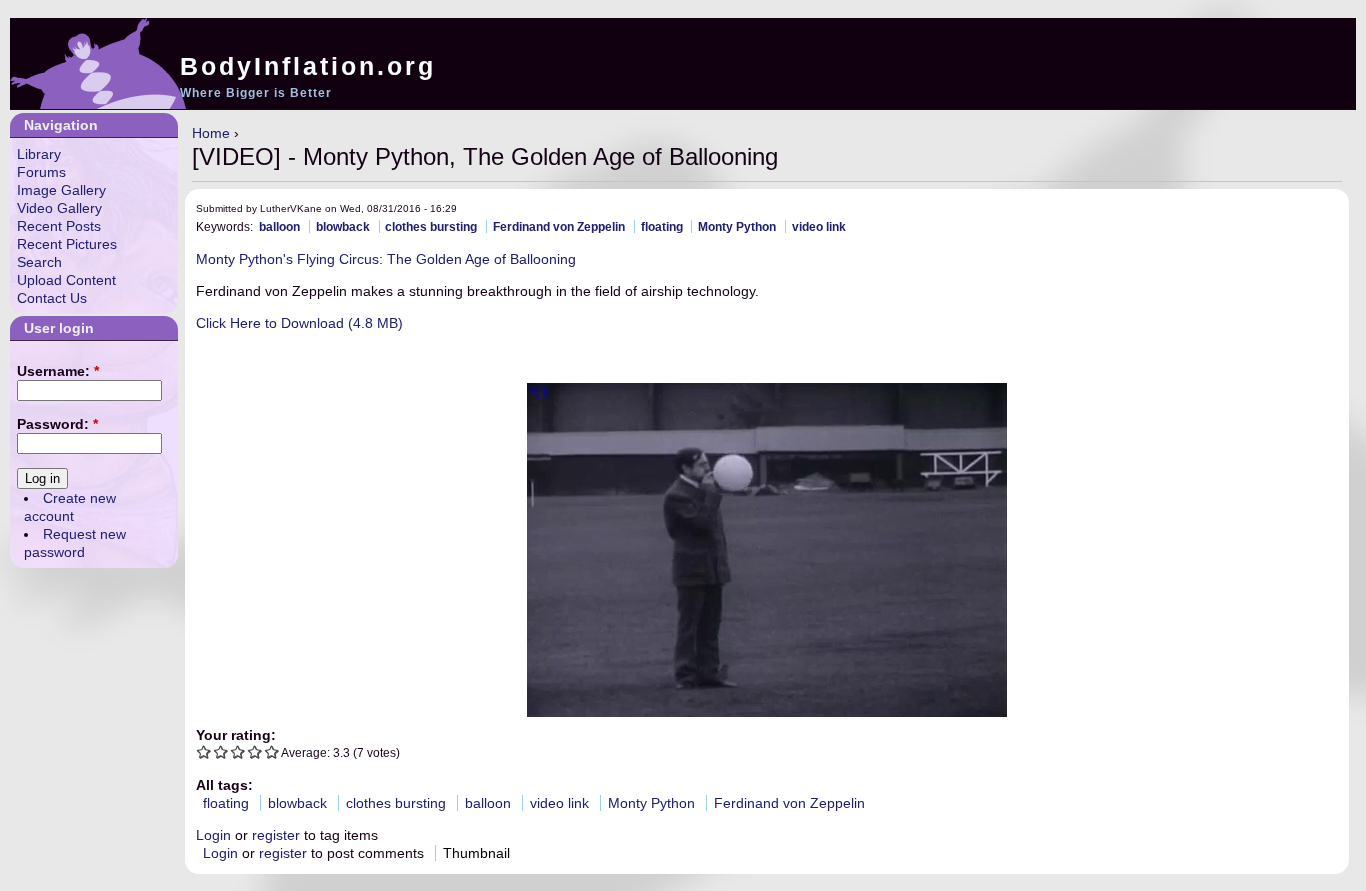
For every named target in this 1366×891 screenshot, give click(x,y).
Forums (41, 172)
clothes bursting (431, 226)
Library (39, 154)
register (276, 835)
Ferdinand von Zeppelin (559, 226)
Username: (58, 371)
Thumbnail (476, 853)
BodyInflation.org (308, 66)
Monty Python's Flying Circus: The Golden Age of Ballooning (386, 259)
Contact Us (52, 298)
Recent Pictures (67, 244)
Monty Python (737, 226)
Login (213, 835)
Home (211, 133)
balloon (279, 226)
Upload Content (66, 280)
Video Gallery (59, 208)
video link (819, 226)
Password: (57, 424)
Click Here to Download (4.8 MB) (299, 323)
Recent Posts (59, 226)
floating (662, 226)
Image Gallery (61, 190)
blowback (343, 226)
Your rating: (236, 735)
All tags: (224, 785)
